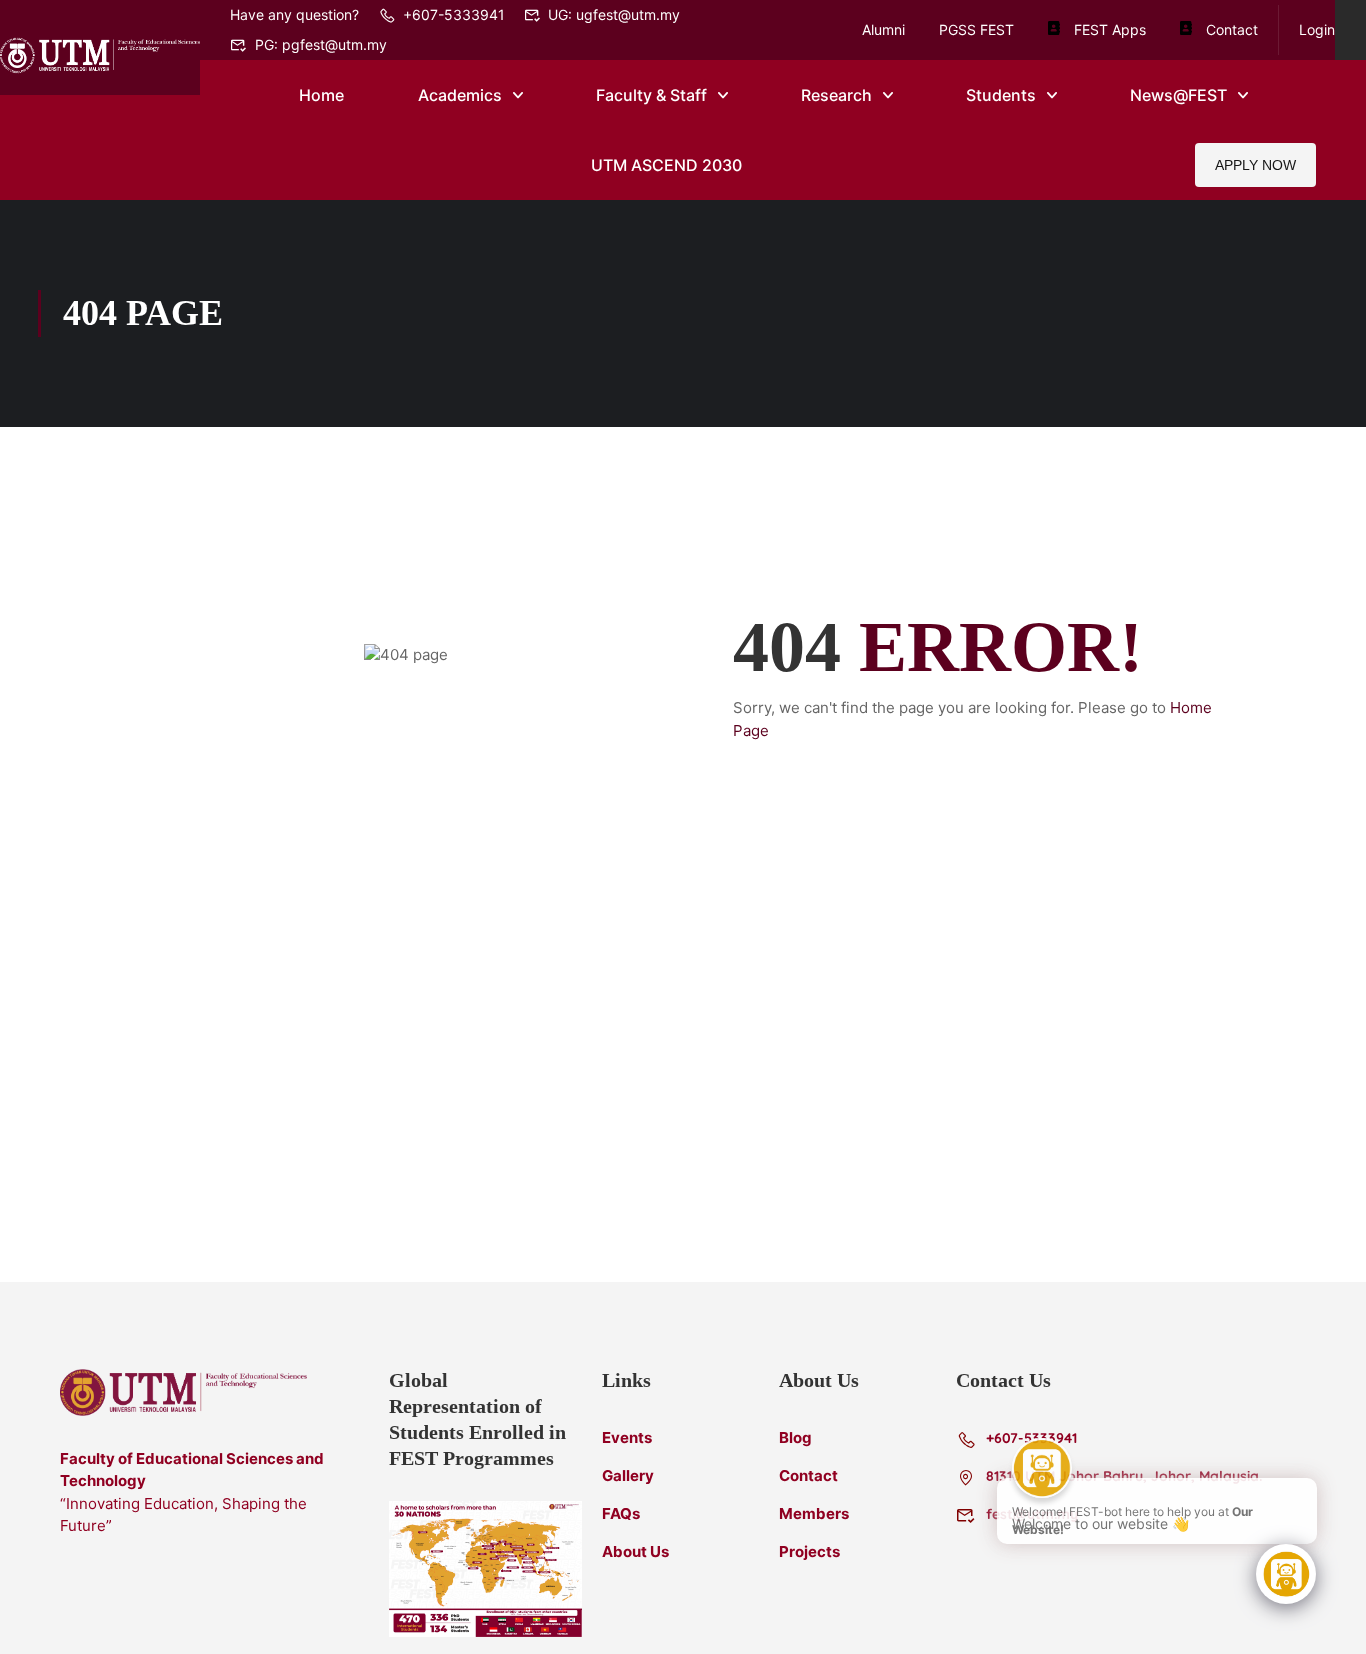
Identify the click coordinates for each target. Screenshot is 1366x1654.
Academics (460, 95)
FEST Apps (1110, 29)
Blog (795, 1437)
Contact (1232, 29)
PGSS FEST (976, 29)
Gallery (628, 1475)
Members (814, 1513)
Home (321, 95)
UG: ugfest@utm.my (614, 14)
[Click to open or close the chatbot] (1286, 1574)
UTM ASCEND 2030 (666, 165)
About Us (635, 1551)
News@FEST (1178, 95)
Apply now (1255, 165)
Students (1001, 95)
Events (627, 1437)
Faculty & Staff (651, 95)
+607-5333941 (454, 14)
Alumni (883, 29)
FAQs (621, 1513)
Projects (809, 1551)
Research (836, 95)
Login (1317, 29)
